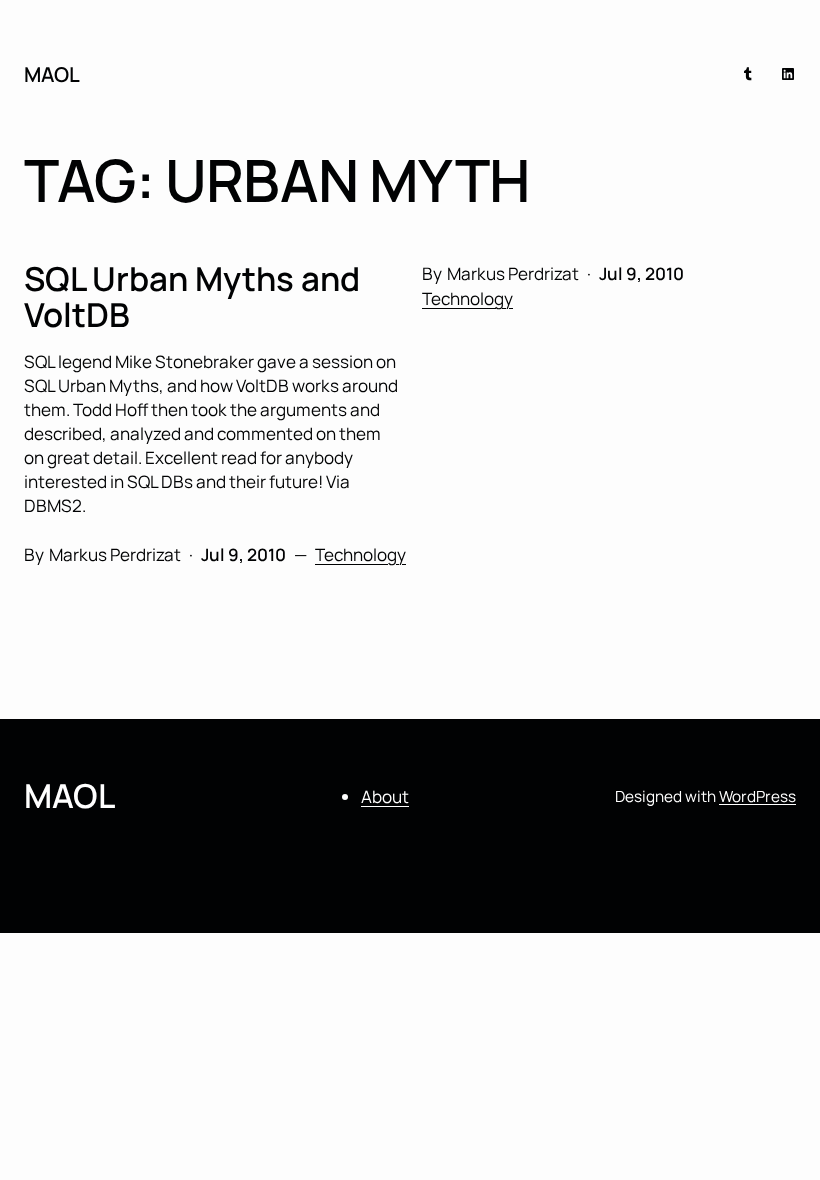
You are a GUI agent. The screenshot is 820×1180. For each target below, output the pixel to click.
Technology (467, 298)
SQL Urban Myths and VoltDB (192, 297)
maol (52, 74)
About (385, 796)
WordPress (757, 796)
